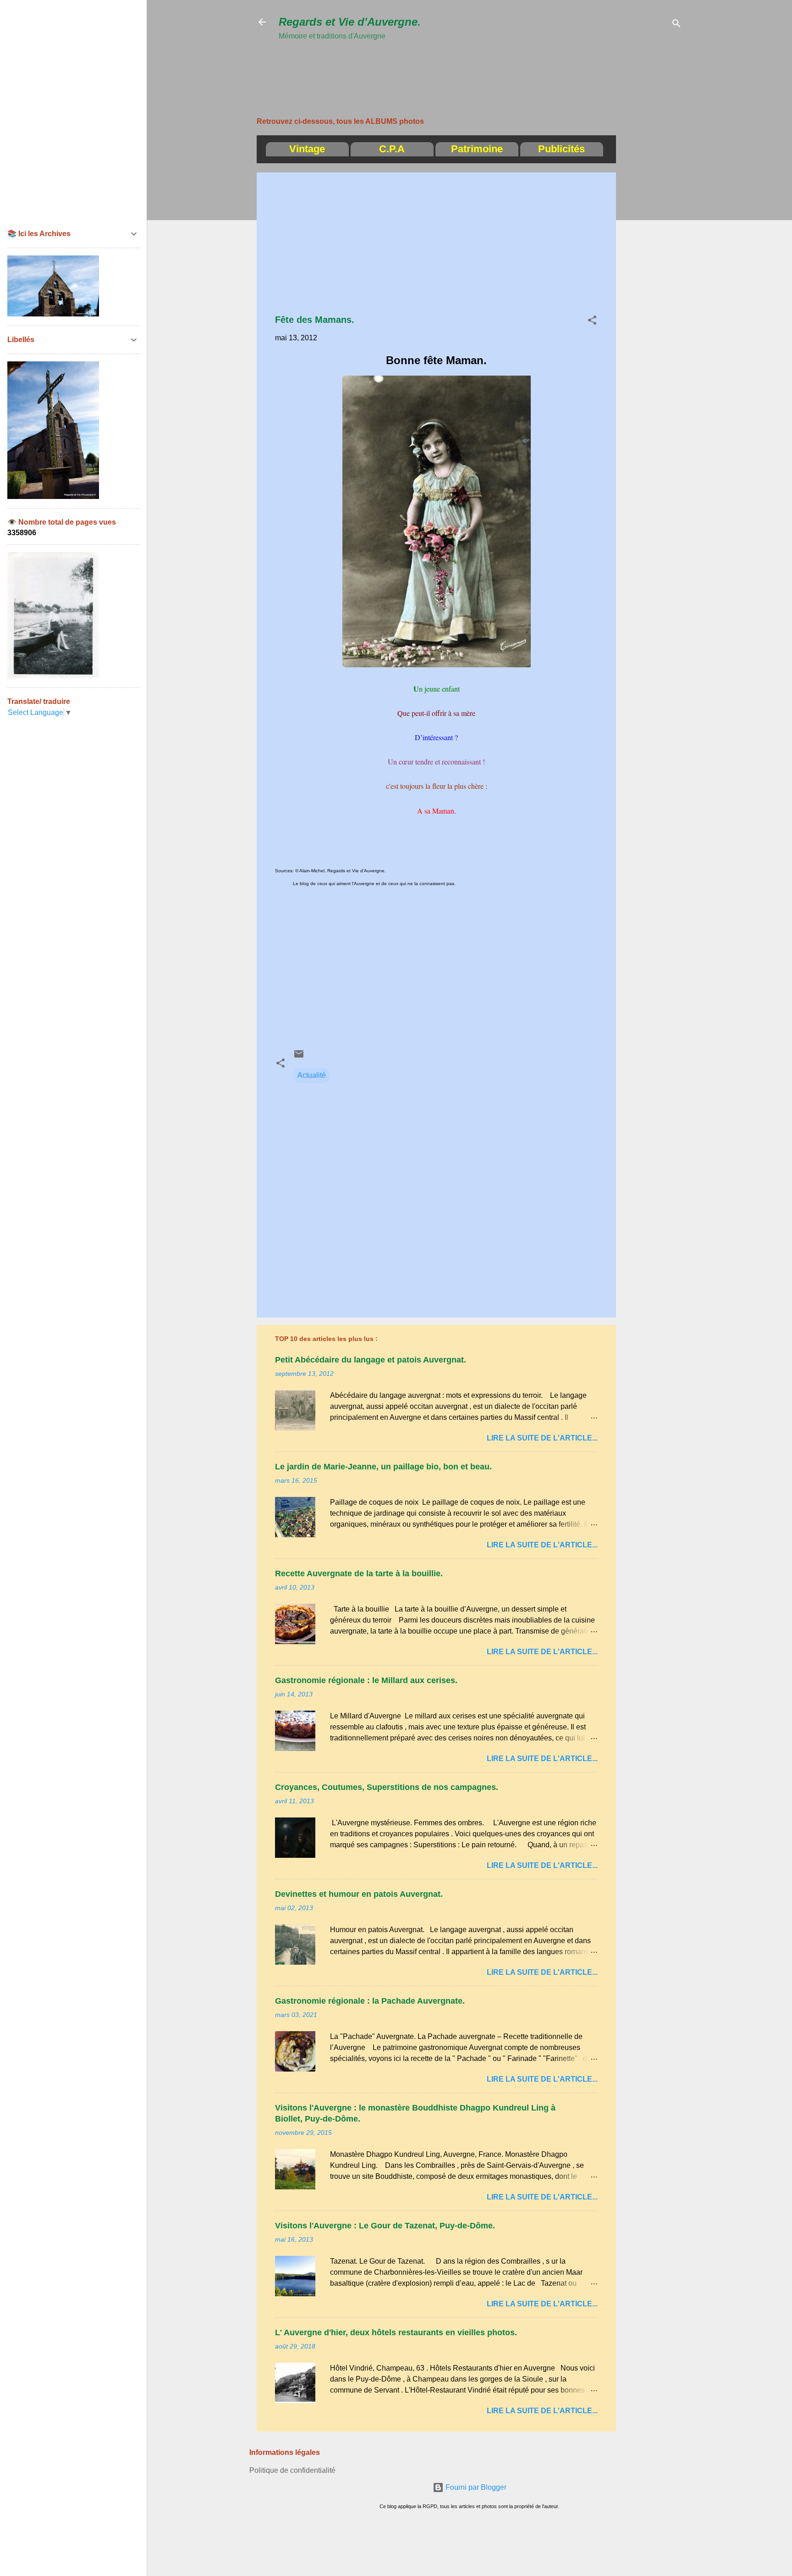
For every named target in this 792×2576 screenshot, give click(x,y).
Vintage (307, 149)
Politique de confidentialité (292, 2470)
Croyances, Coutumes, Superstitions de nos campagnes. (387, 1787)
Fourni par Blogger (475, 2487)
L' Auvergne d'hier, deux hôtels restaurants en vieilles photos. (396, 2332)
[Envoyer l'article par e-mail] (299, 1057)
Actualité (312, 1075)
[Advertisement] (445, 63)
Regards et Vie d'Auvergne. (350, 22)
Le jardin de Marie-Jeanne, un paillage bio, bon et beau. (383, 1467)
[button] (592, 322)
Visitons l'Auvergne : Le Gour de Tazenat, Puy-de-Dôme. (385, 2226)
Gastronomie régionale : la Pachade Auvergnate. (370, 2001)
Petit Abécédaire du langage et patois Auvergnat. (371, 1360)
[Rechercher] (676, 25)
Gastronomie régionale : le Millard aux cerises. (366, 1680)
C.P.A (392, 149)
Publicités (561, 149)
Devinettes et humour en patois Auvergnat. (359, 1894)
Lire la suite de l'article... (542, 1438)
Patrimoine (477, 149)
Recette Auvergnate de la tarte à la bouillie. (359, 1573)
